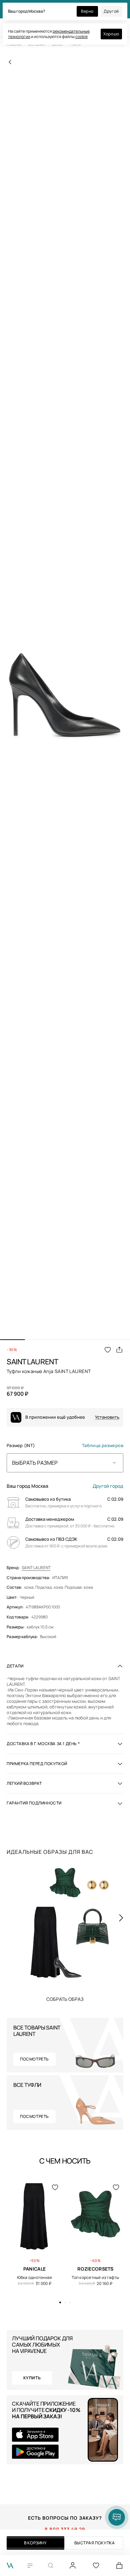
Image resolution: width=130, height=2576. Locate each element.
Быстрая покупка (95, 2543)
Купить (65, 1999)
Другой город (108, 1486)
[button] (12, 1340)
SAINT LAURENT (36, 1568)
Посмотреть (34, 2059)
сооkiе (81, 37)
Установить (107, 1417)
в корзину (35, 2543)
